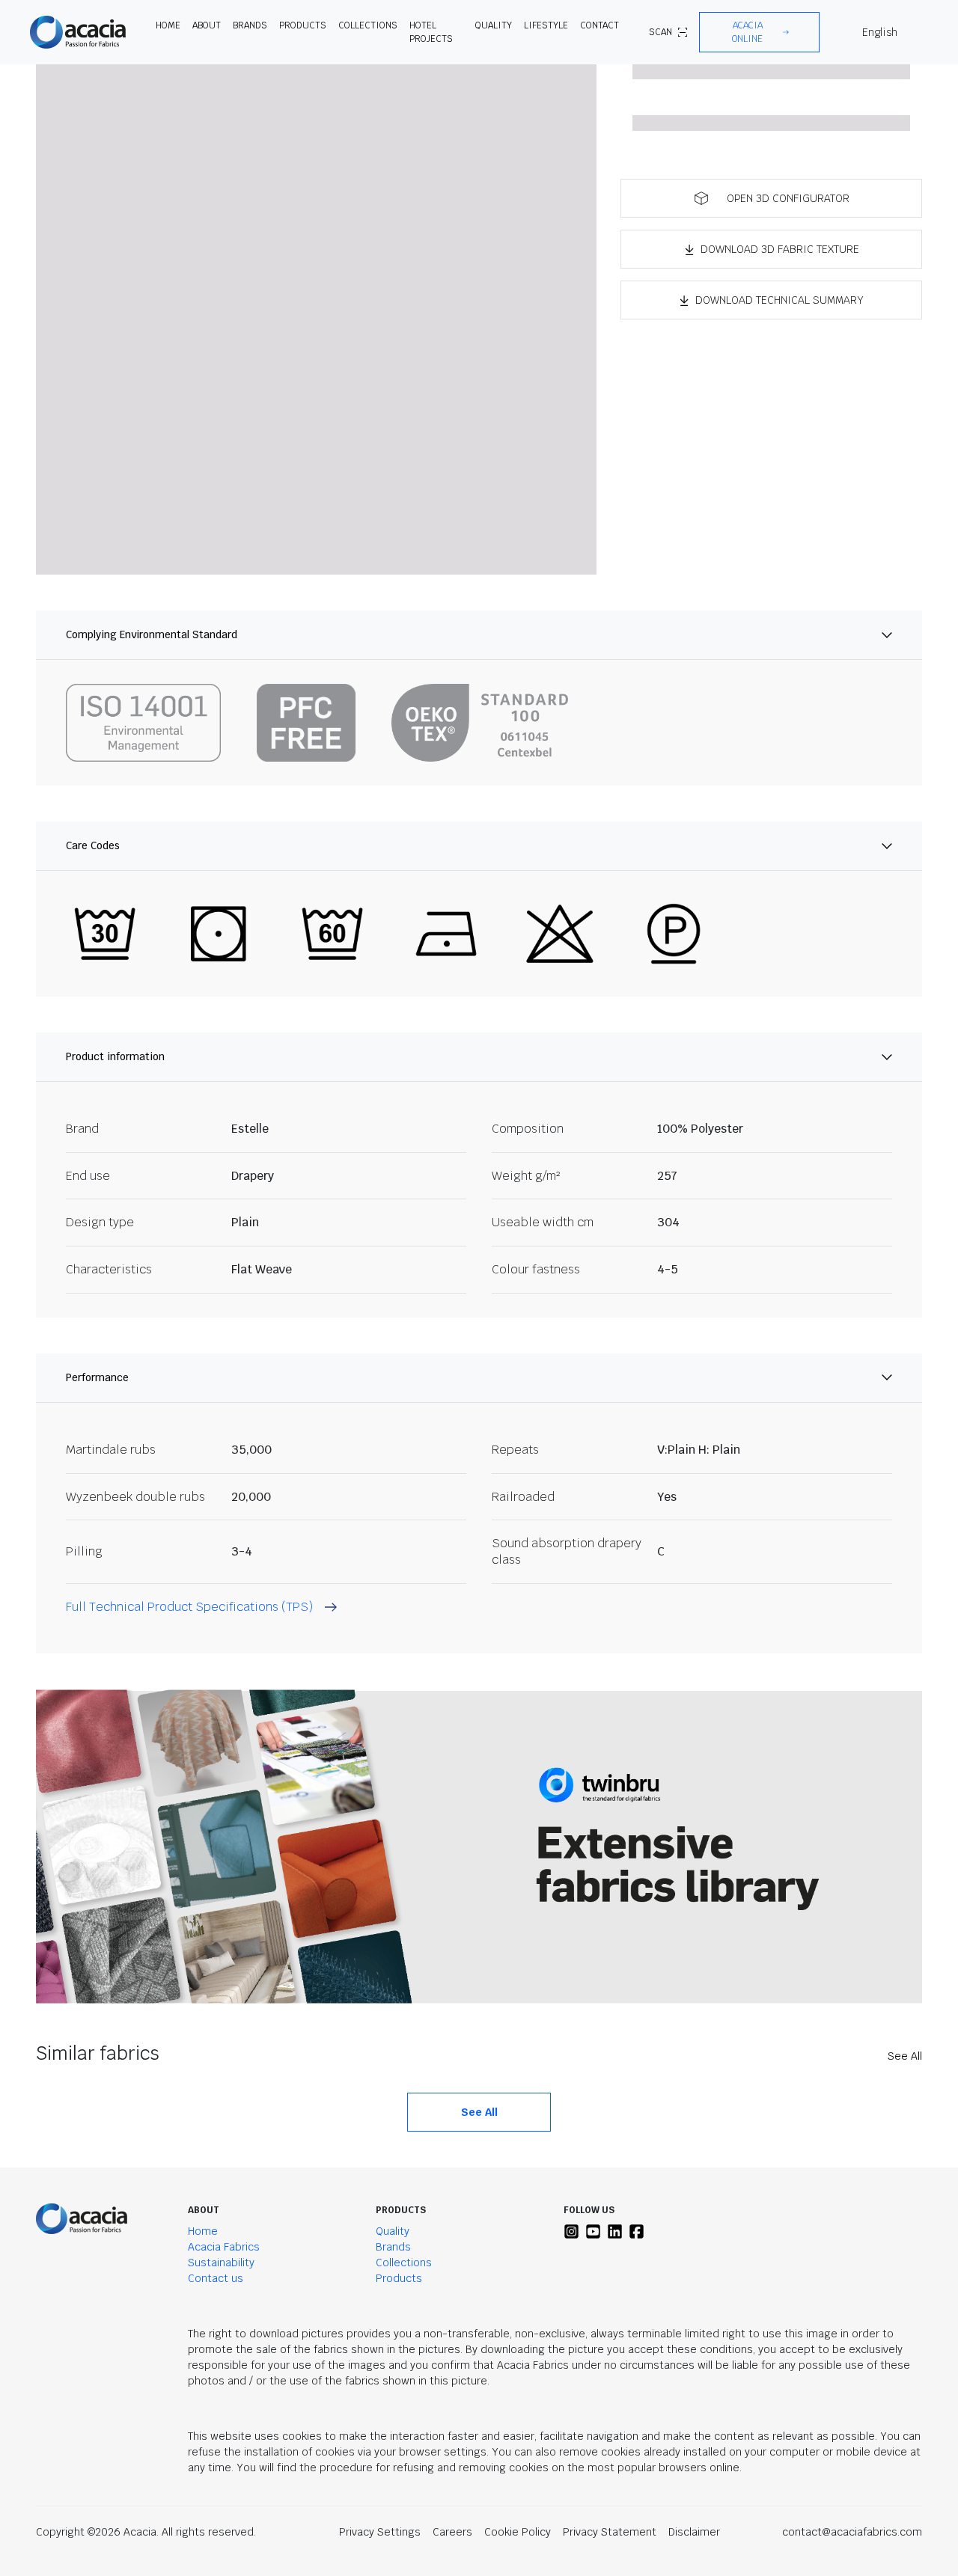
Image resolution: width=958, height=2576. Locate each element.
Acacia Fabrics (224, 2247)
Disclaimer (694, 2532)
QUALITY (494, 25)
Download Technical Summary (779, 300)
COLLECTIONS (368, 25)
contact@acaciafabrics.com (852, 2532)
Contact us (216, 2278)
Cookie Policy (518, 2532)
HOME (168, 25)
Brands (393, 2247)
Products (399, 2278)
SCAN (660, 32)
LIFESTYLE (546, 25)
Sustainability (221, 2263)
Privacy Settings (380, 2532)
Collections (404, 2263)
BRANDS (250, 25)
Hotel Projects (431, 32)
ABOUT (207, 25)
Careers (452, 2532)
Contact (599, 25)
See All (905, 2056)
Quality (393, 2231)
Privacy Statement (610, 2532)
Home (203, 2231)
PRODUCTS (303, 25)
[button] (759, 32)
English (880, 32)
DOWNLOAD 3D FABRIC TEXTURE (780, 249)
